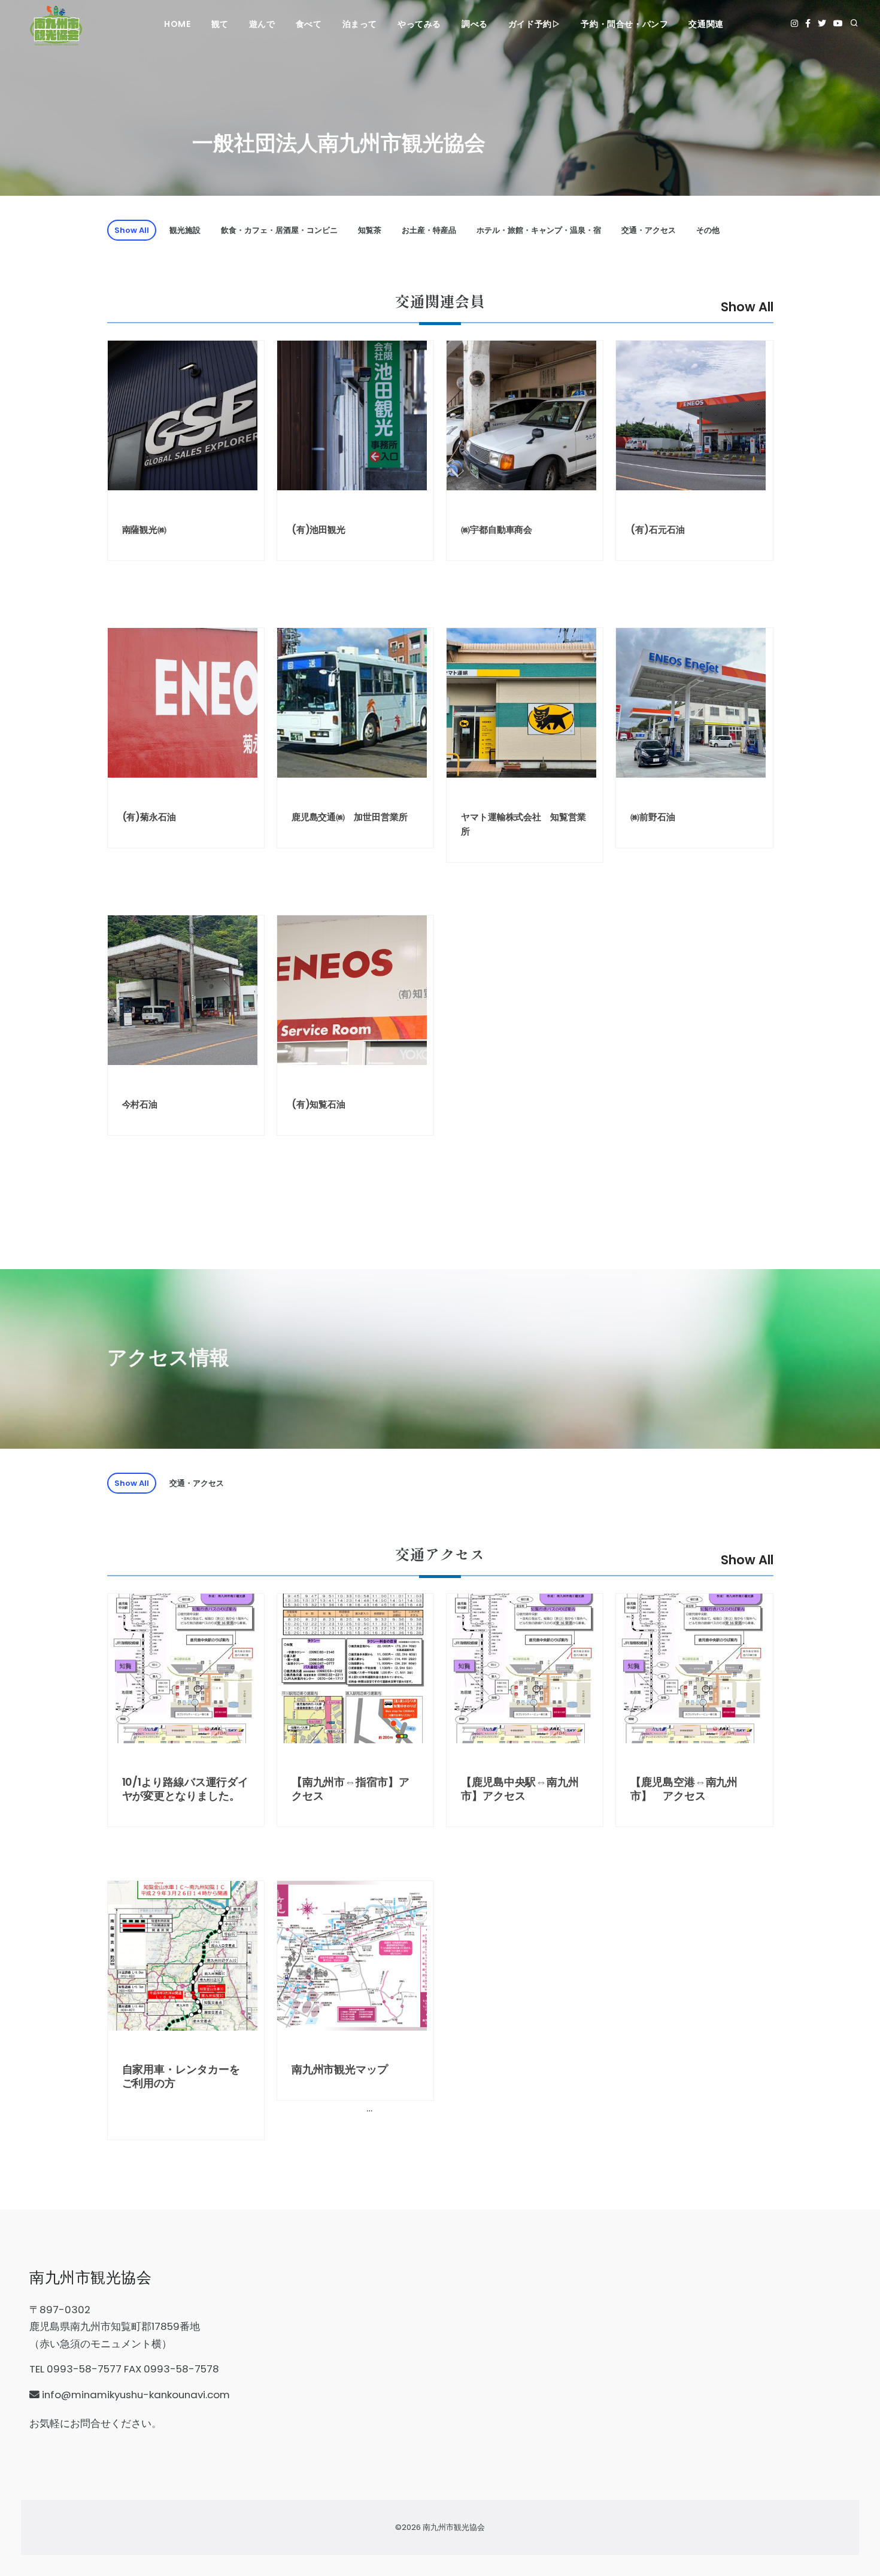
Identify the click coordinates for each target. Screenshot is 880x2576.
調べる (475, 24)
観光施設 (185, 230)
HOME (177, 24)
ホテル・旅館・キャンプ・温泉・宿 (539, 230)
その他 (708, 230)
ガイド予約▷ (535, 24)
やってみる (419, 24)
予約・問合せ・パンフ (624, 24)
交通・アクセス (649, 230)
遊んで (262, 24)
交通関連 (706, 24)
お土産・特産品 (429, 230)
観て (220, 24)
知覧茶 (370, 230)
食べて (309, 24)
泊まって (360, 24)
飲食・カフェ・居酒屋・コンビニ (279, 230)
